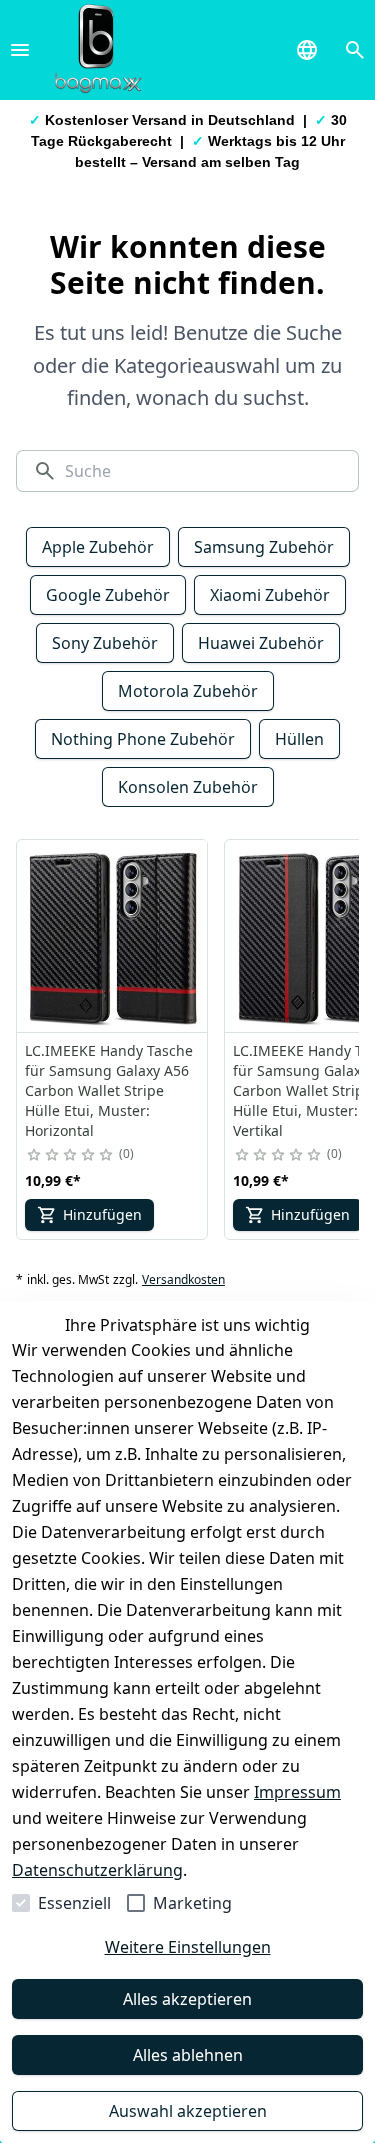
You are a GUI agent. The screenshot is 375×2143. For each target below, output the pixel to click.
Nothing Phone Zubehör (143, 739)
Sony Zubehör (105, 643)
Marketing (192, 1903)
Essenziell (74, 1903)
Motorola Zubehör (188, 691)
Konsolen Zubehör (188, 787)
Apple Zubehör (98, 547)
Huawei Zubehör (261, 643)
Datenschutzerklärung (97, 1870)
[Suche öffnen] (355, 50)
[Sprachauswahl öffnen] (307, 50)
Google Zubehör (108, 595)
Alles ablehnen (188, 2055)
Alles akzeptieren (187, 1999)
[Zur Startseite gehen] (98, 50)
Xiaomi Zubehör (270, 595)
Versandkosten (183, 1280)
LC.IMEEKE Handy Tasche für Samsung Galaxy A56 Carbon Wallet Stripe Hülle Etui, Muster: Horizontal (109, 1090)
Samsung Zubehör (264, 547)
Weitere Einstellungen (188, 1947)
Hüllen (299, 739)
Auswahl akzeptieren (188, 2111)
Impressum (297, 1792)
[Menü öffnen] (20, 50)
